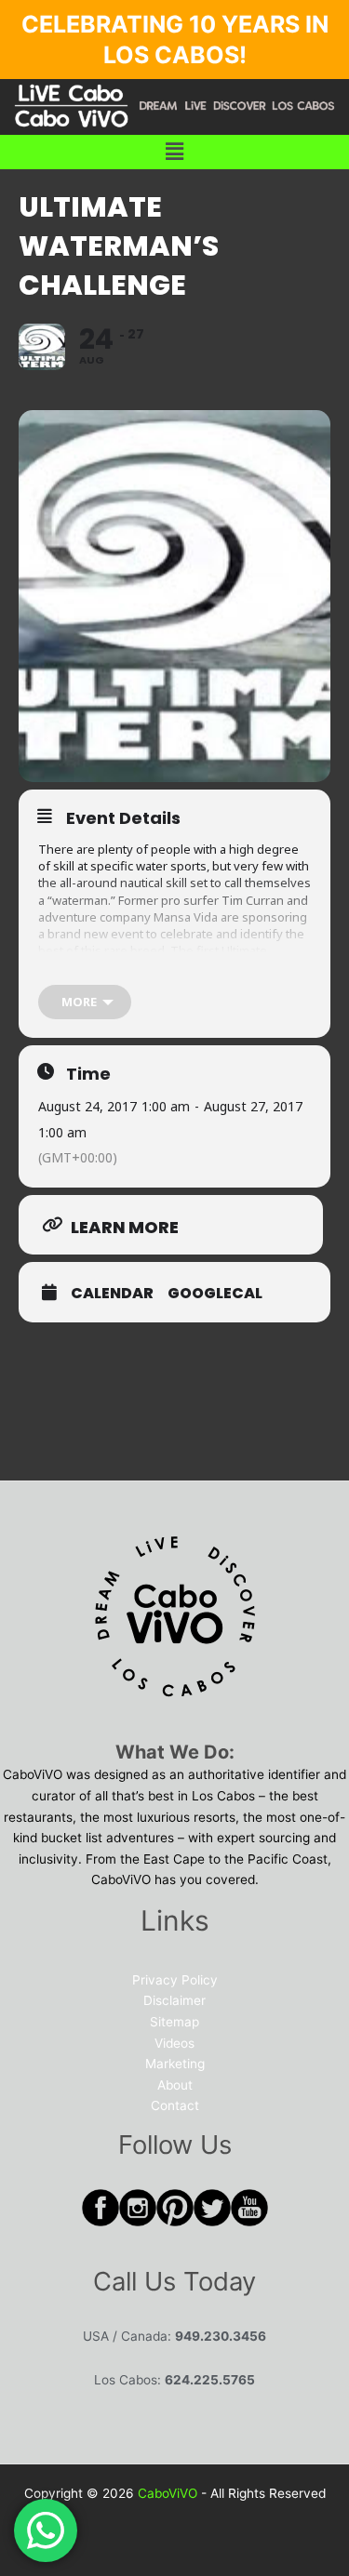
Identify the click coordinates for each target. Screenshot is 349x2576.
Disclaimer (174, 2000)
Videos (174, 2043)
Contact (175, 2105)
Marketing (175, 2064)
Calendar (112, 1294)
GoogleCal (215, 1294)
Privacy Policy (175, 1980)
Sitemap (174, 2022)
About (175, 2085)
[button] (174, 152)
